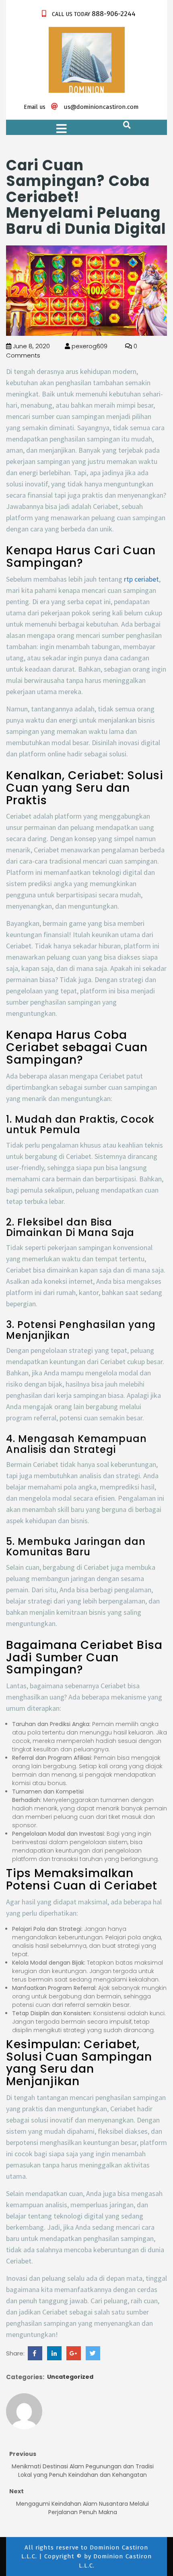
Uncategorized (70, 2377)
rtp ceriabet (141, 579)
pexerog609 (89, 346)
